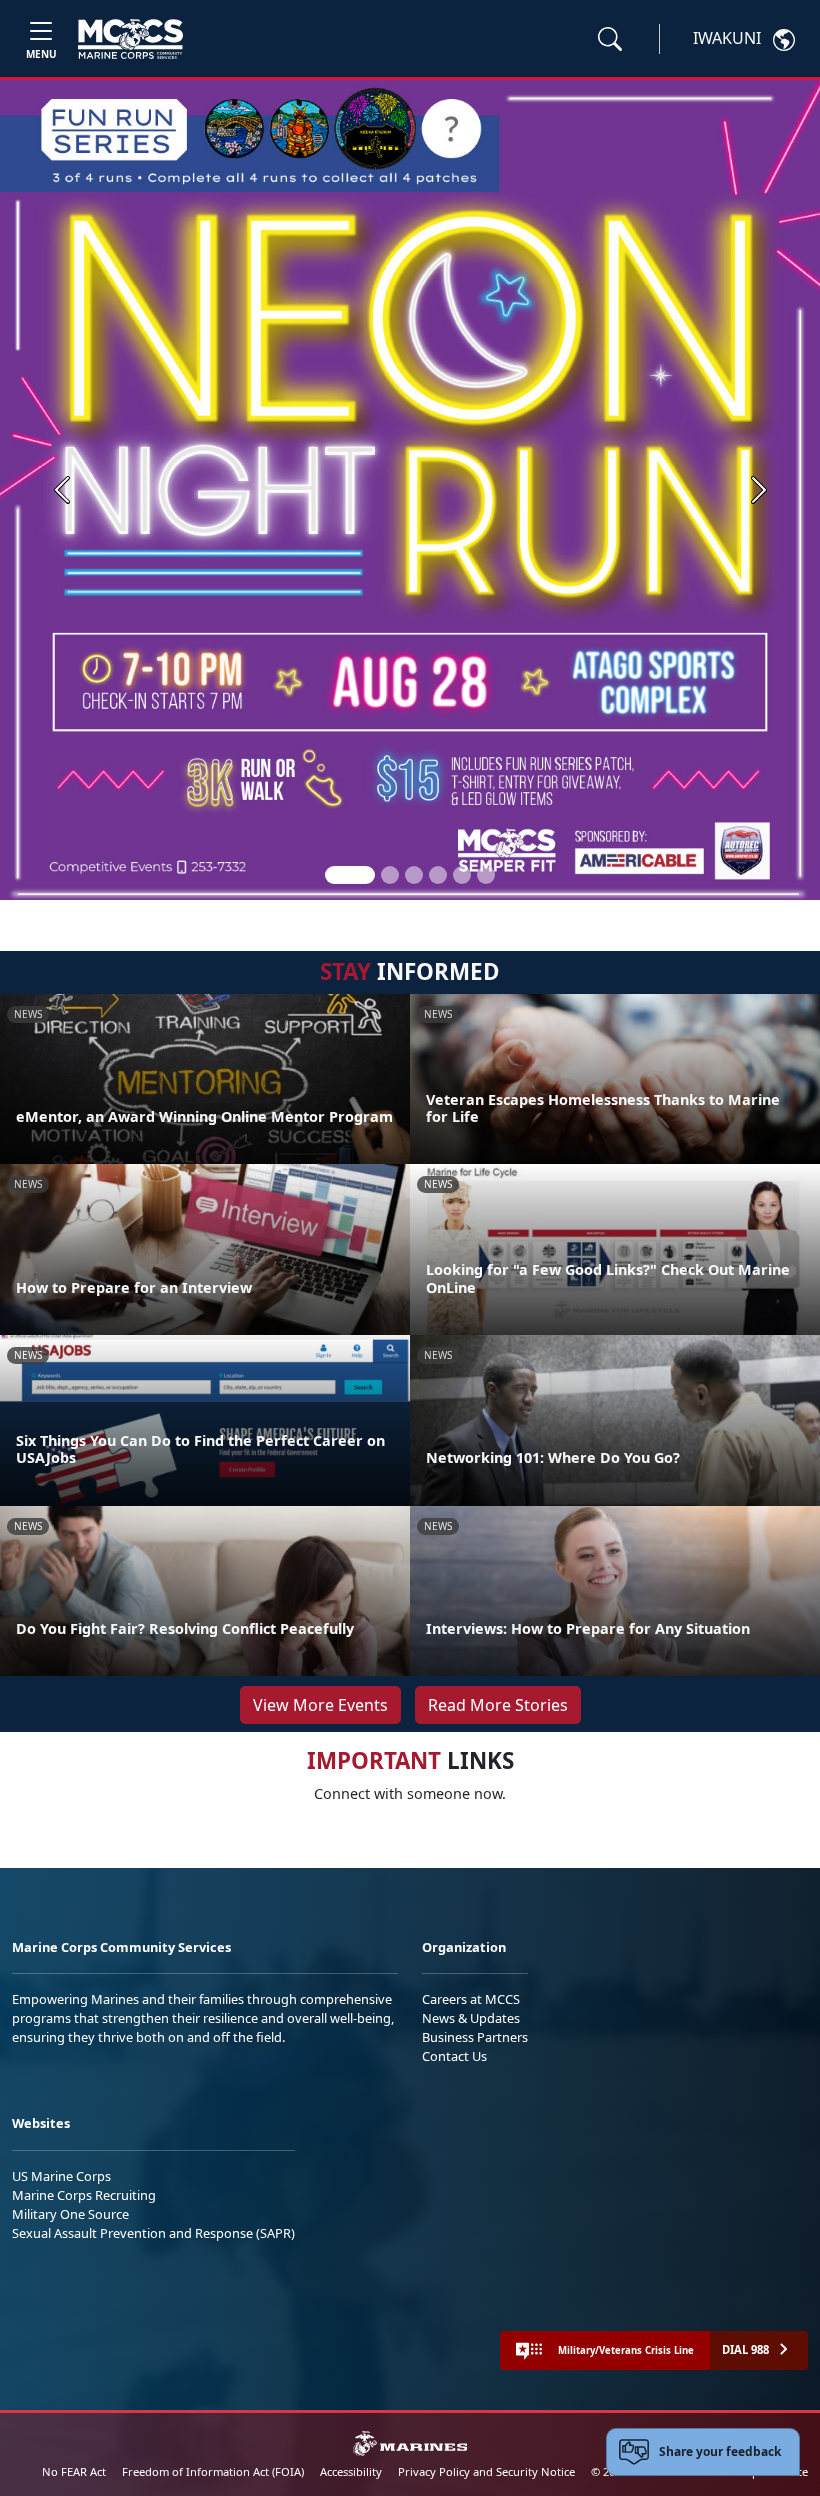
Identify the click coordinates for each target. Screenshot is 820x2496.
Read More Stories (498, 1705)
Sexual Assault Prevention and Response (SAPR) (153, 2233)
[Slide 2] (390, 875)
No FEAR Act (74, 2471)
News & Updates (471, 2018)
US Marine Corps (61, 2176)
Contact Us (454, 2056)
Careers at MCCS (471, 1999)
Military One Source (70, 2214)
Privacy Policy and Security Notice (486, 2471)
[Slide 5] (462, 875)
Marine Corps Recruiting (84, 2195)
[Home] (130, 39)
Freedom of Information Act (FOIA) (213, 2471)
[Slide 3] (414, 875)
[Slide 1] (350, 875)
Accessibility (351, 2471)
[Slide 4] (438, 875)
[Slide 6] (486, 875)
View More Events (320, 1705)
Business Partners (475, 2037)
